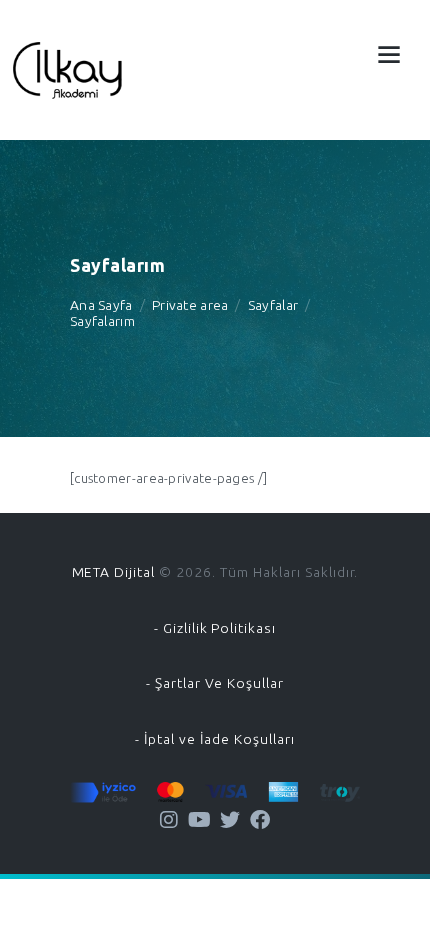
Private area (190, 305)
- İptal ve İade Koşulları (214, 739)
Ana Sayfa (101, 305)
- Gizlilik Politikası (215, 628)
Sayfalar (273, 305)
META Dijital (114, 572)
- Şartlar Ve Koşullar (215, 683)
